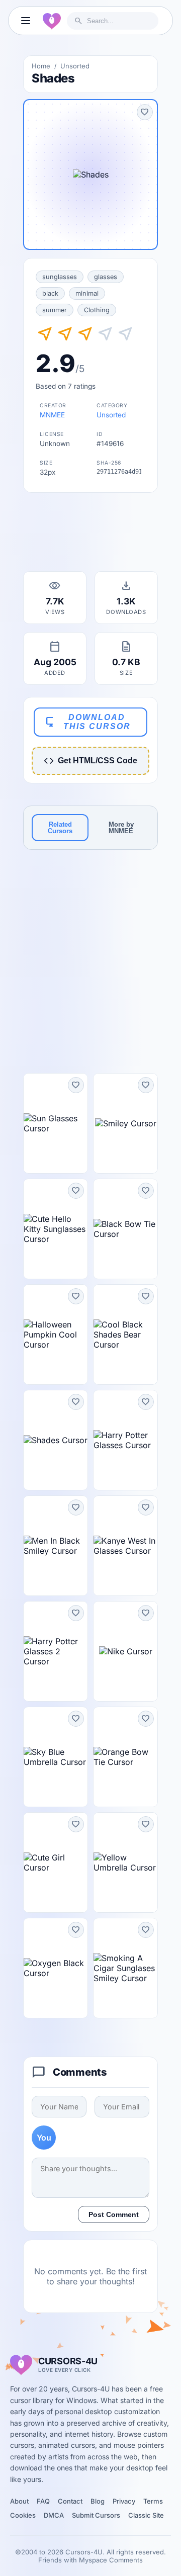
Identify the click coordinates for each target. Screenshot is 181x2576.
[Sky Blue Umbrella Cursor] (56, 1757)
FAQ (43, 2501)
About (19, 2501)
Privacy (124, 2501)
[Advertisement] (90, 535)
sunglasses (60, 277)
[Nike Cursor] (125, 1651)
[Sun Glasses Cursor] (56, 1123)
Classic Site (146, 2515)
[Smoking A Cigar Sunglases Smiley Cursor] (125, 1968)
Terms (153, 2501)
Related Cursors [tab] (60, 828)
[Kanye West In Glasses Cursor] (125, 1546)
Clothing (97, 310)
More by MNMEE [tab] (121, 828)
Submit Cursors (96, 2515)
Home (41, 66)
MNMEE (52, 415)
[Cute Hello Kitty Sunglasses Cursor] (56, 1229)
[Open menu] (26, 21)
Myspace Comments (111, 2560)
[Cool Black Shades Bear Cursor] (125, 1335)
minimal (87, 293)
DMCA (54, 2515)
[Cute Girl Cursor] (56, 1862)
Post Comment (114, 2214)
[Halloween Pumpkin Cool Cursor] (56, 1335)
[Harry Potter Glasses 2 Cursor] (56, 1651)
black (50, 293)
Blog (98, 2501)
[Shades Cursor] (56, 1440)
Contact (70, 2501)
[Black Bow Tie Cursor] (125, 1229)
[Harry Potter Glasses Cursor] (125, 1440)
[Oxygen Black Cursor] (56, 1968)
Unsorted (75, 66)
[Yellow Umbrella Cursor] (125, 1862)
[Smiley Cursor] (125, 1123)
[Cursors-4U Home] (52, 21)
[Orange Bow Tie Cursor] (125, 1757)
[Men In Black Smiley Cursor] (56, 1546)
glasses (106, 277)
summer (55, 310)
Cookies (23, 2515)
